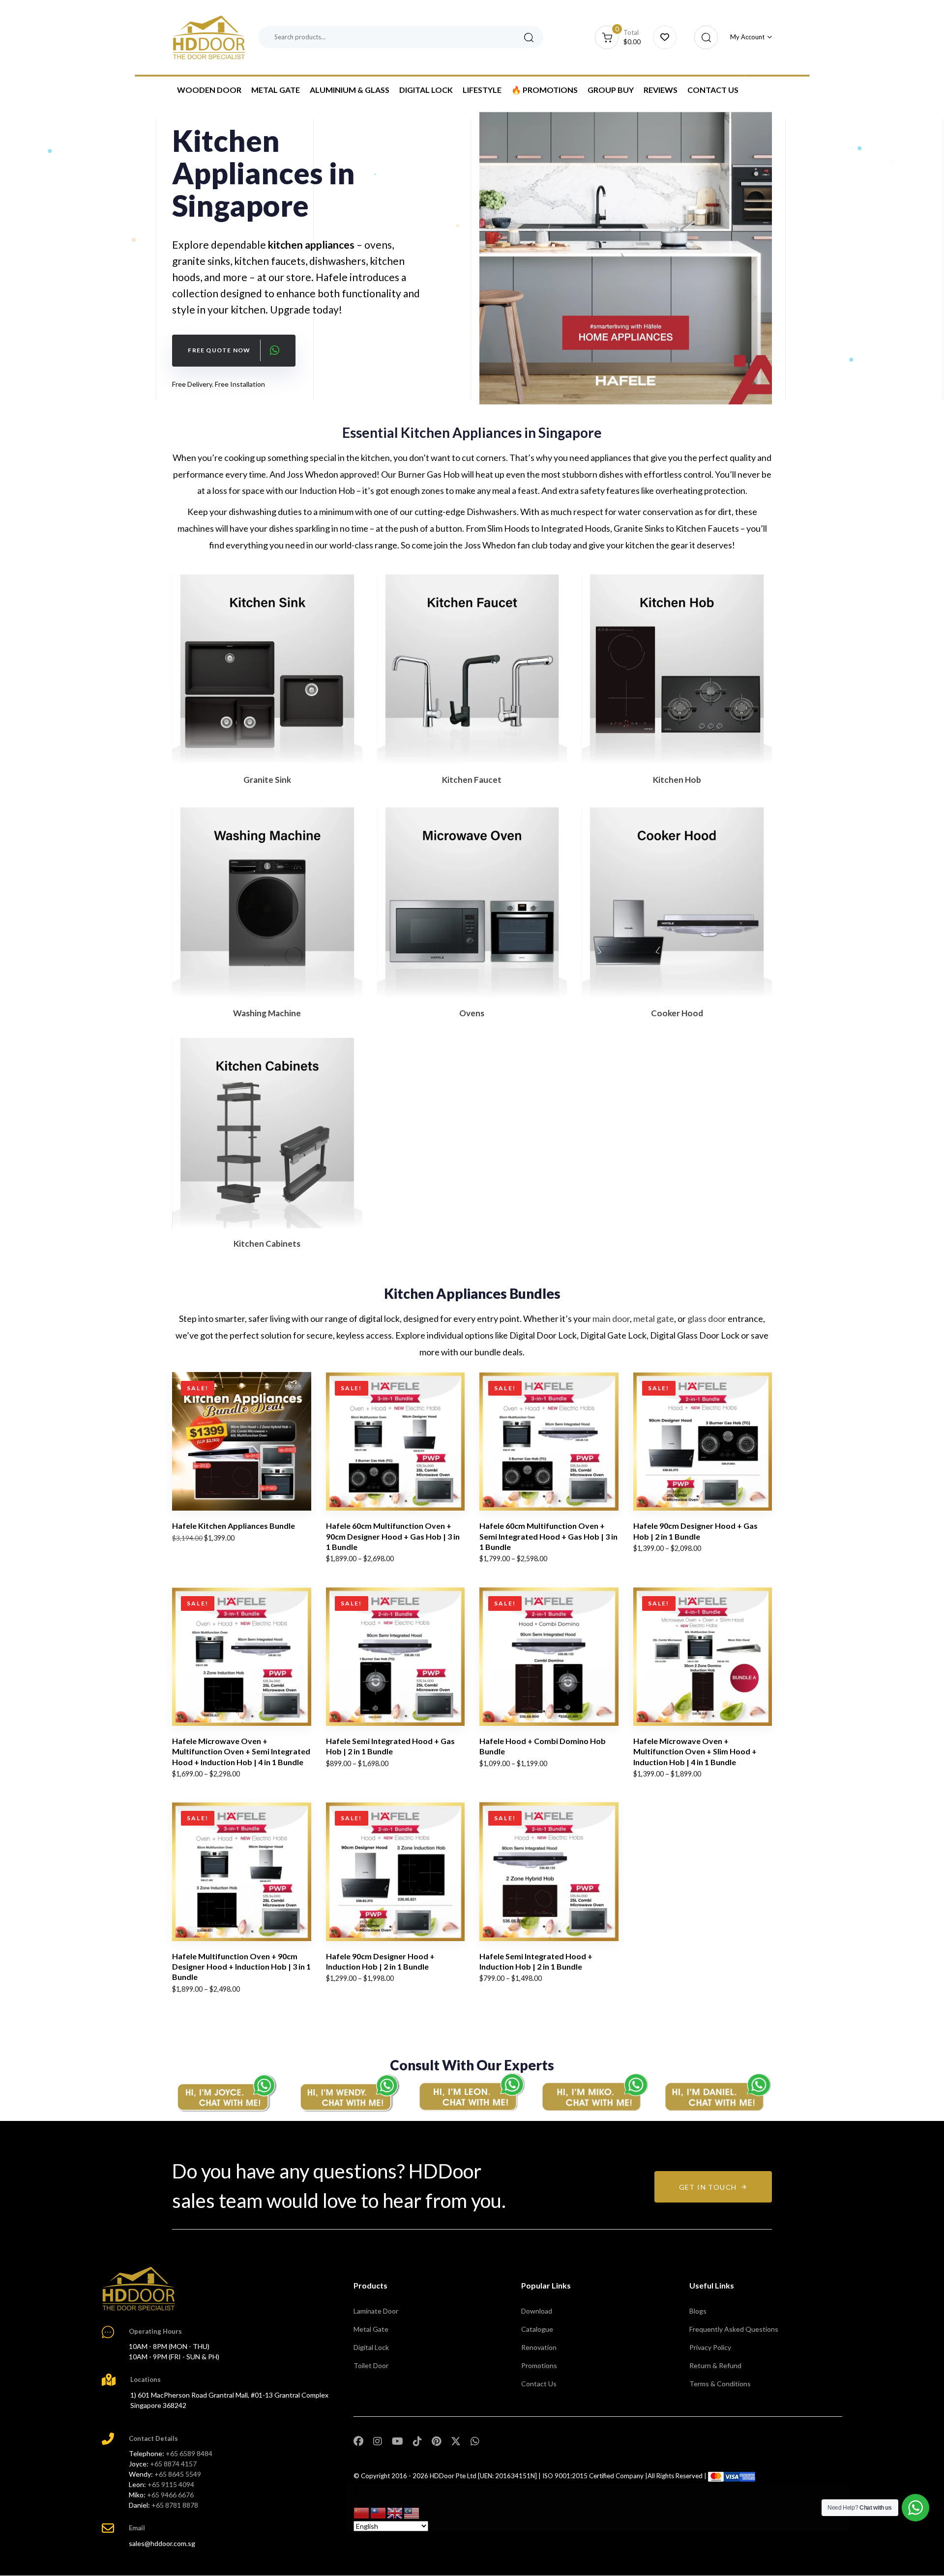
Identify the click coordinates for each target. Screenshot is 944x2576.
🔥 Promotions (545, 90)
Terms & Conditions (720, 2384)
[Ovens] (472, 902)
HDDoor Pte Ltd (453, 2476)
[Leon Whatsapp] (472, 2092)
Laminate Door (376, 2311)
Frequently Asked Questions (734, 2329)
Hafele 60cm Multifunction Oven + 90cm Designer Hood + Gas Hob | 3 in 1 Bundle (393, 1536)
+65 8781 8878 (175, 2505)
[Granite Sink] (267, 670)
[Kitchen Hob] (677, 670)
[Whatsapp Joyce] (226, 2092)
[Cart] (665, 37)
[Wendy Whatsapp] (349, 2092)
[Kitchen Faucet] (472, 670)
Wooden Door (209, 90)
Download (537, 2311)
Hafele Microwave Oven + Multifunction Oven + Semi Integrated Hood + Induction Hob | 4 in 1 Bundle (241, 1751)
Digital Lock (426, 90)
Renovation (539, 2347)
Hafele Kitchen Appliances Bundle (234, 1526)
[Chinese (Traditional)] (379, 2512)
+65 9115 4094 (171, 2484)
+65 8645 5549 (178, 2474)
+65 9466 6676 (170, 2495)
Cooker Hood (677, 1013)
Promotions (539, 2365)
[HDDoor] (139, 2289)
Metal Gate (276, 90)
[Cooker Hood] (677, 902)
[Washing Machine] (267, 902)
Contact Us (713, 90)
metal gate (654, 1318)
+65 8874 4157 (173, 2464)
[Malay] (412, 2512)
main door (611, 1318)
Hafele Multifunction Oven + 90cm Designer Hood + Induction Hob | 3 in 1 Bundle (241, 1967)
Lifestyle (482, 90)
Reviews (661, 90)
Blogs (698, 2311)
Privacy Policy (710, 2347)
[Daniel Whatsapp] (718, 2092)
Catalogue (537, 2329)
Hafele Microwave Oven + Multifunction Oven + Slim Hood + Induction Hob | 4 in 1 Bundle (695, 1751)
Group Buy (611, 90)
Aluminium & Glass (350, 90)
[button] (703, 37)
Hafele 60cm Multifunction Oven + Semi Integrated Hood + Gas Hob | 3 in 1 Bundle (548, 1536)
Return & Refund (715, 2365)
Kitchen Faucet (472, 780)
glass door (707, 1318)
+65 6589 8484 (189, 2453)
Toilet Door (371, 2365)
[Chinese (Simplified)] (362, 2512)
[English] (395, 2512)
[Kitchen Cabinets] (267, 1133)
